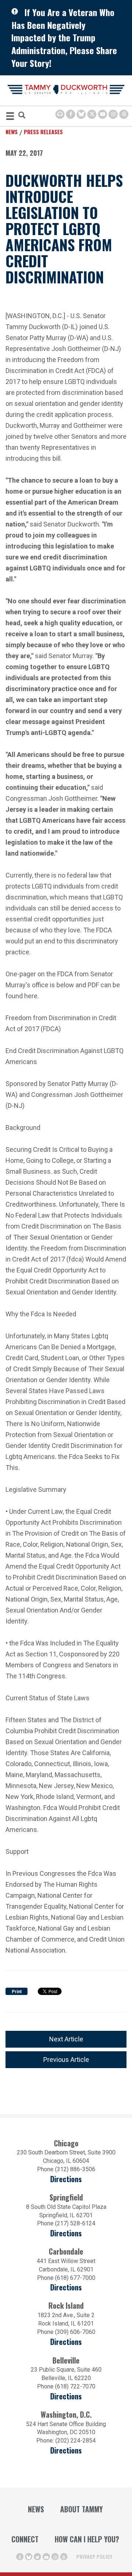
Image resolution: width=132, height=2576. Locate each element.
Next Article (66, 2039)
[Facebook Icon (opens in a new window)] (71, 114)
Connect (25, 2539)
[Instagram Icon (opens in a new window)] (113, 114)
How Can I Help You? (87, 2539)
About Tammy (81, 2509)
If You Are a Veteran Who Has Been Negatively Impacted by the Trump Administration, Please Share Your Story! (64, 37)
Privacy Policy (94, 2556)
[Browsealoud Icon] (60, 114)
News (12, 132)
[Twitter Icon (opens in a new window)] (92, 114)
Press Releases (43, 132)
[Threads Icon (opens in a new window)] (124, 114)
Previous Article (66, 2060)
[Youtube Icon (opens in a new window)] (102, 114)
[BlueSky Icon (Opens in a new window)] (81, 114)
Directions (66, 2179)
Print (17, 1992)
